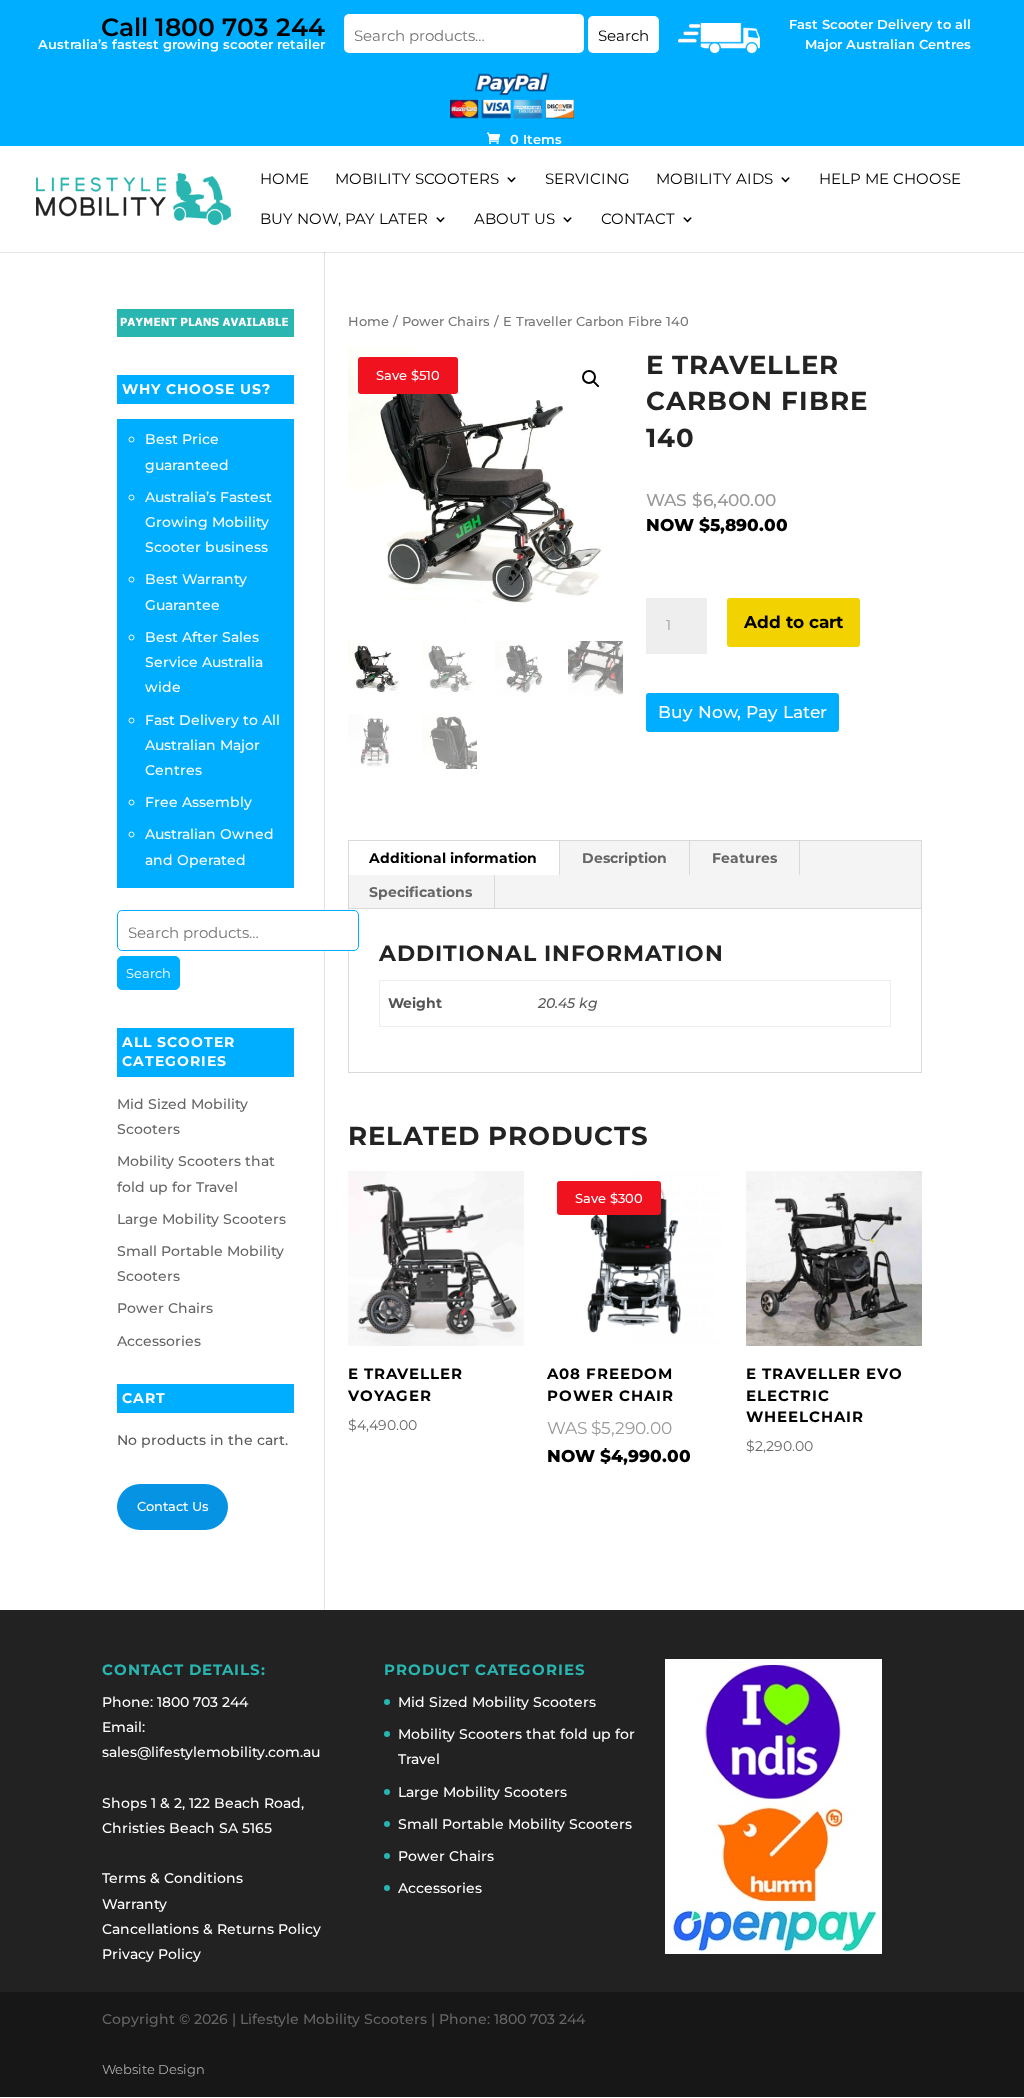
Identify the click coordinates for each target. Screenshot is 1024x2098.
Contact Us (173, 1506)
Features (744, 858)
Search (623, 35)
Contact (638, 220)
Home (284, 180)
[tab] (453, 858)
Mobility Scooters (417, 180)
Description (624, 858)
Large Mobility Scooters (201, 1219)
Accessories (159, 1341)
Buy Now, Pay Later (344, 220)
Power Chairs (446, 321)
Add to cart (793, 622)
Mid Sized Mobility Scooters (497, 1702)
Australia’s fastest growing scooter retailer (181, 32)
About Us (514, 220)
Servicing (587, 180)
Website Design (153, 2069)
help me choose (890, 180)
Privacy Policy (151, 1954)
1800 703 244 (202, 1702)
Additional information (453, 858)
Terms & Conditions (172, 1878)
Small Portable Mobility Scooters (515, 1824)
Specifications (420, 892)
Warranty (134, 1904)
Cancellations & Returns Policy (211, 1929)
